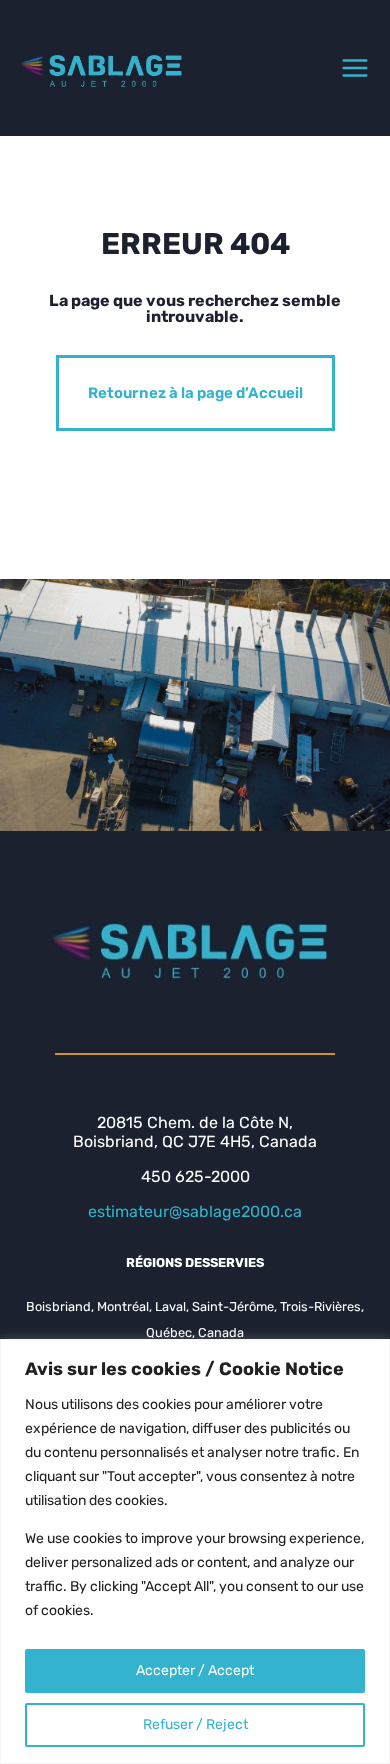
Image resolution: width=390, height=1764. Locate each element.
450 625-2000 (195, 1176)
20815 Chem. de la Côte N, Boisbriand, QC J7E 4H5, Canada (195, 1132)
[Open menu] (355, 68)
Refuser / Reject (195, 1724)
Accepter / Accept (195, 1670)
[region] (195, 1551)
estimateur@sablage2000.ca (195, 1211)
